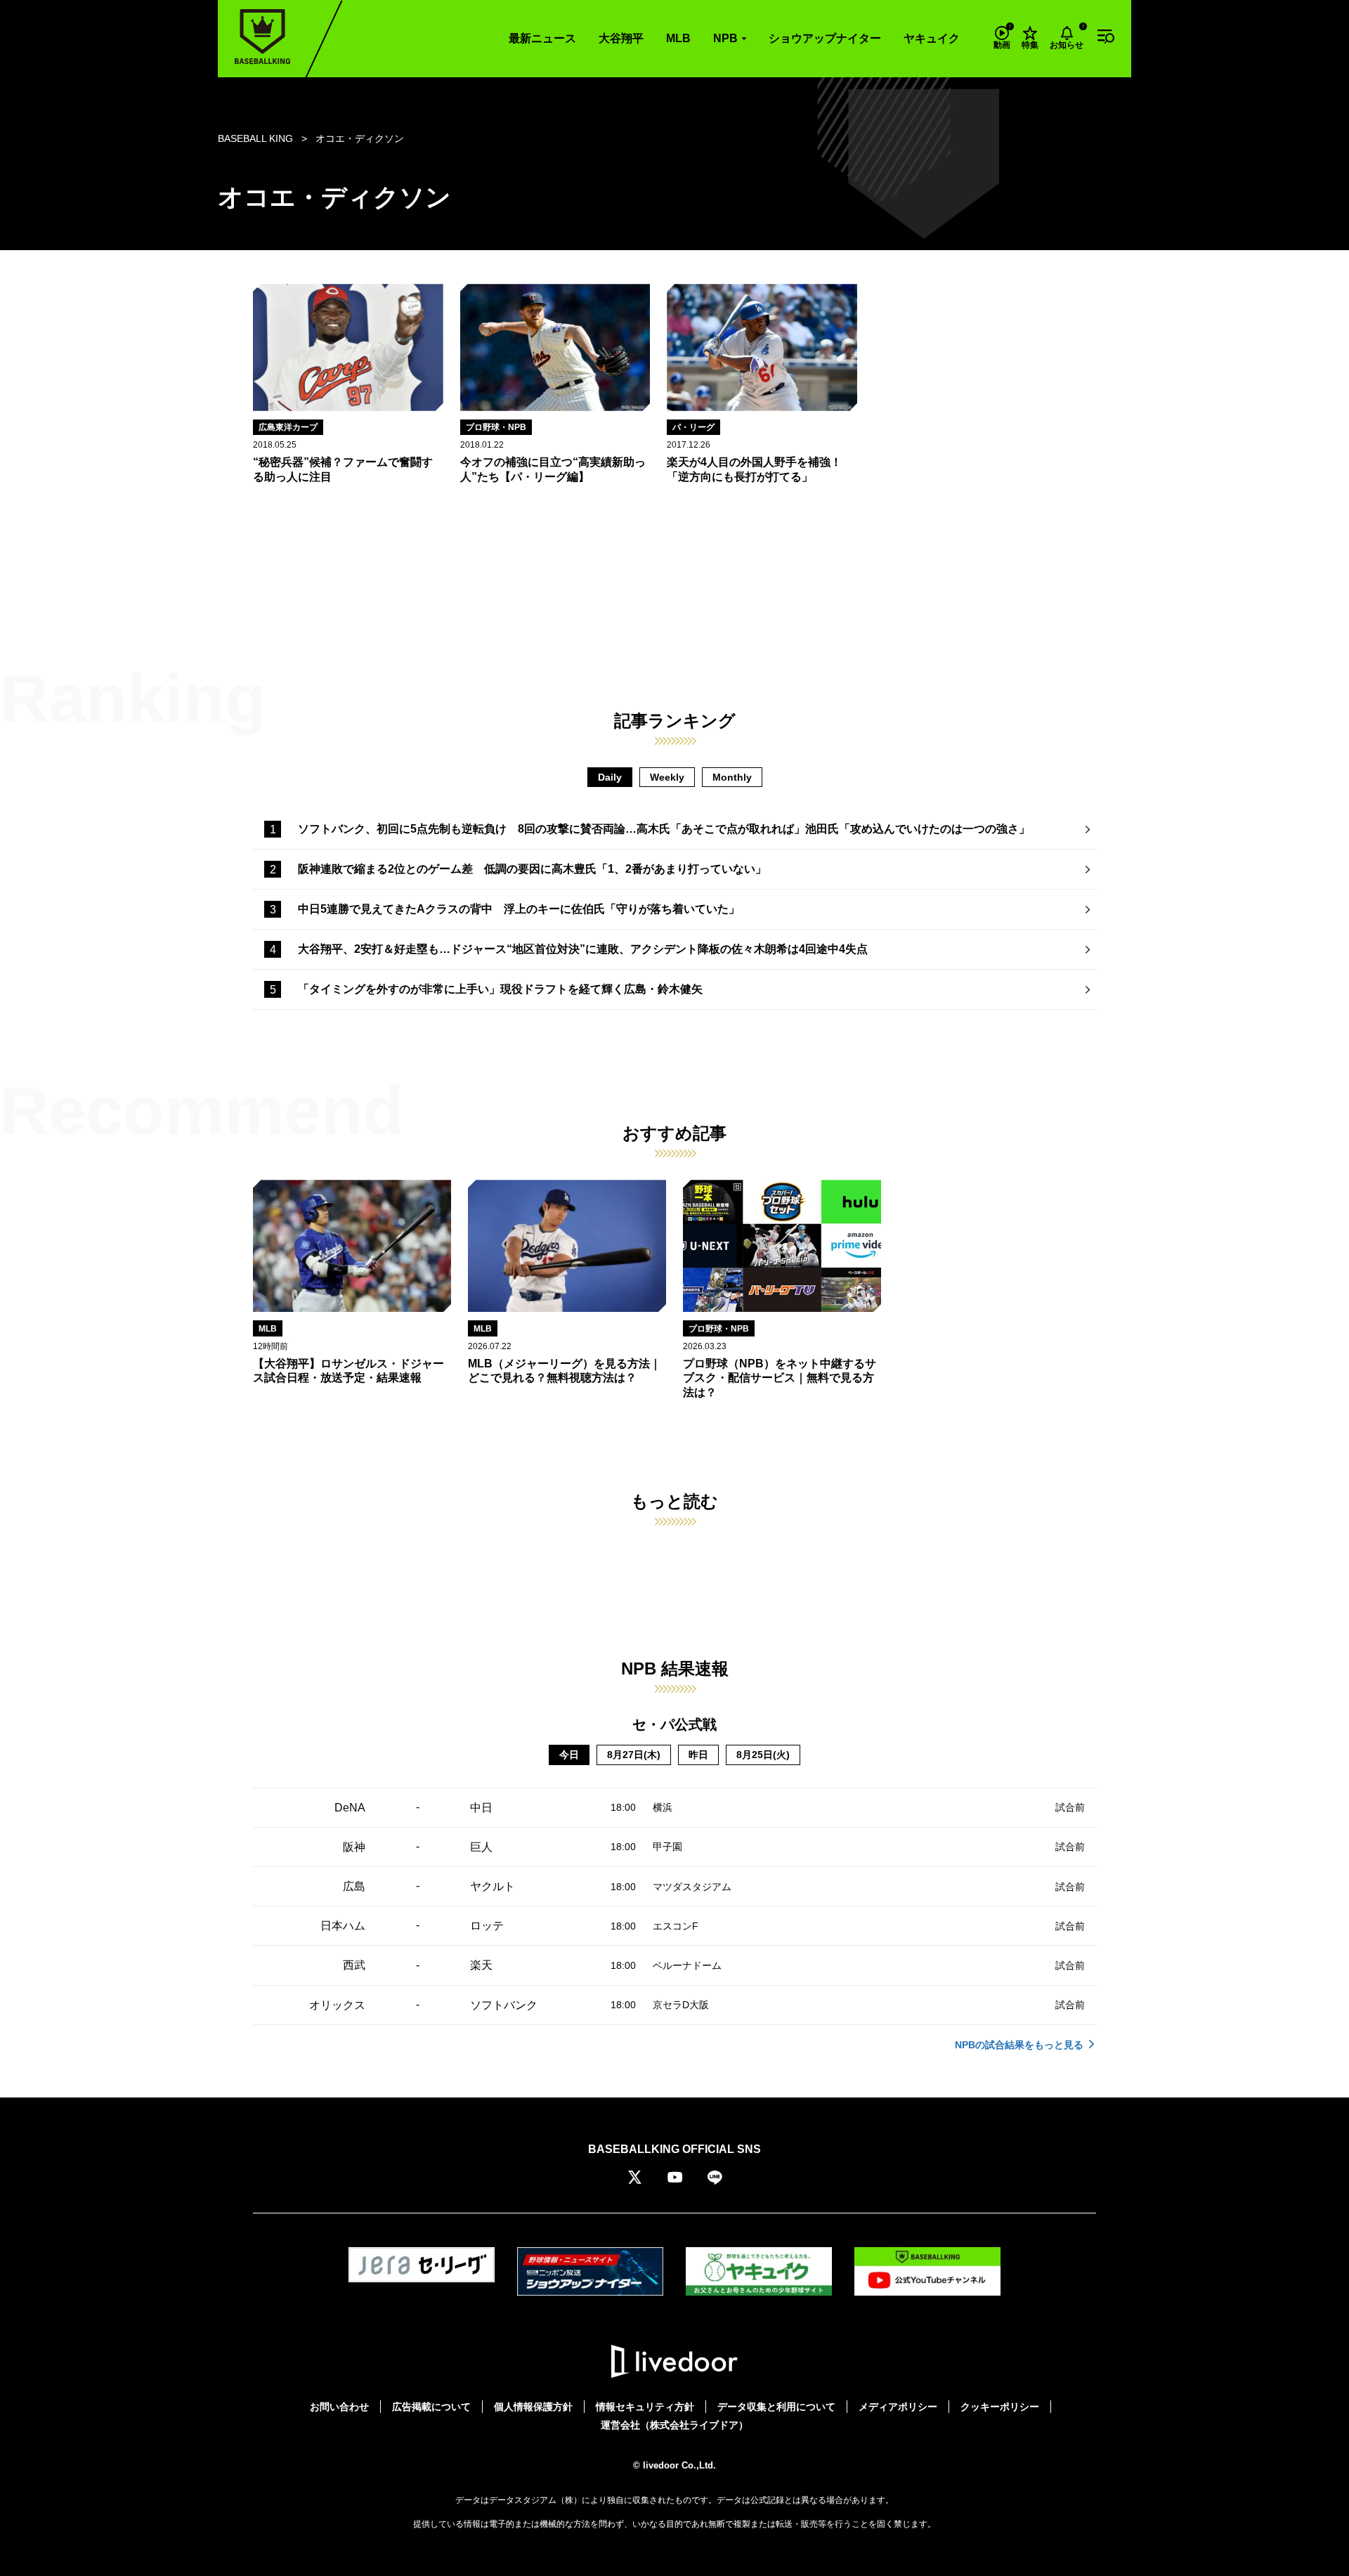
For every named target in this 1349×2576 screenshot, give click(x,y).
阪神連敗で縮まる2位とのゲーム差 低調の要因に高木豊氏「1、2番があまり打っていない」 (532, 869)
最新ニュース (542, 38)
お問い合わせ (339, 2407)
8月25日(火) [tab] (763, 1755)
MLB (678, 38)
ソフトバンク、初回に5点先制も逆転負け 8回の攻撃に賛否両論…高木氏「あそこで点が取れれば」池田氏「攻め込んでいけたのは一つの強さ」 (664, 829)
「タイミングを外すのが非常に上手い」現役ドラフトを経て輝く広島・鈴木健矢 (500, 989)
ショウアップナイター (825, 38)
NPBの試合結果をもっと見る (1019, 2045)
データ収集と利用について (776, 2407)
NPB (725, 38)
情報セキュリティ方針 (645, 2407)
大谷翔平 (621, 38)
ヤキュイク (932, 38)
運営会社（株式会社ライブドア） (674, 2425)
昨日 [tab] (698, 1755)
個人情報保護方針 (533, 2407)
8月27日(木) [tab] (634, 1755)
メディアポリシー (898, 2407)
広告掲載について (431, 2407)
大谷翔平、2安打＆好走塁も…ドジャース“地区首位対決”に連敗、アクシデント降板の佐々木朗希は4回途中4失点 (583, 949)
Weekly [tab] (667, 777)
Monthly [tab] (732, 777)
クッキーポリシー (1000, 2407)
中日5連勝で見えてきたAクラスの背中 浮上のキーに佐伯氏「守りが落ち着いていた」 (519, 909)
